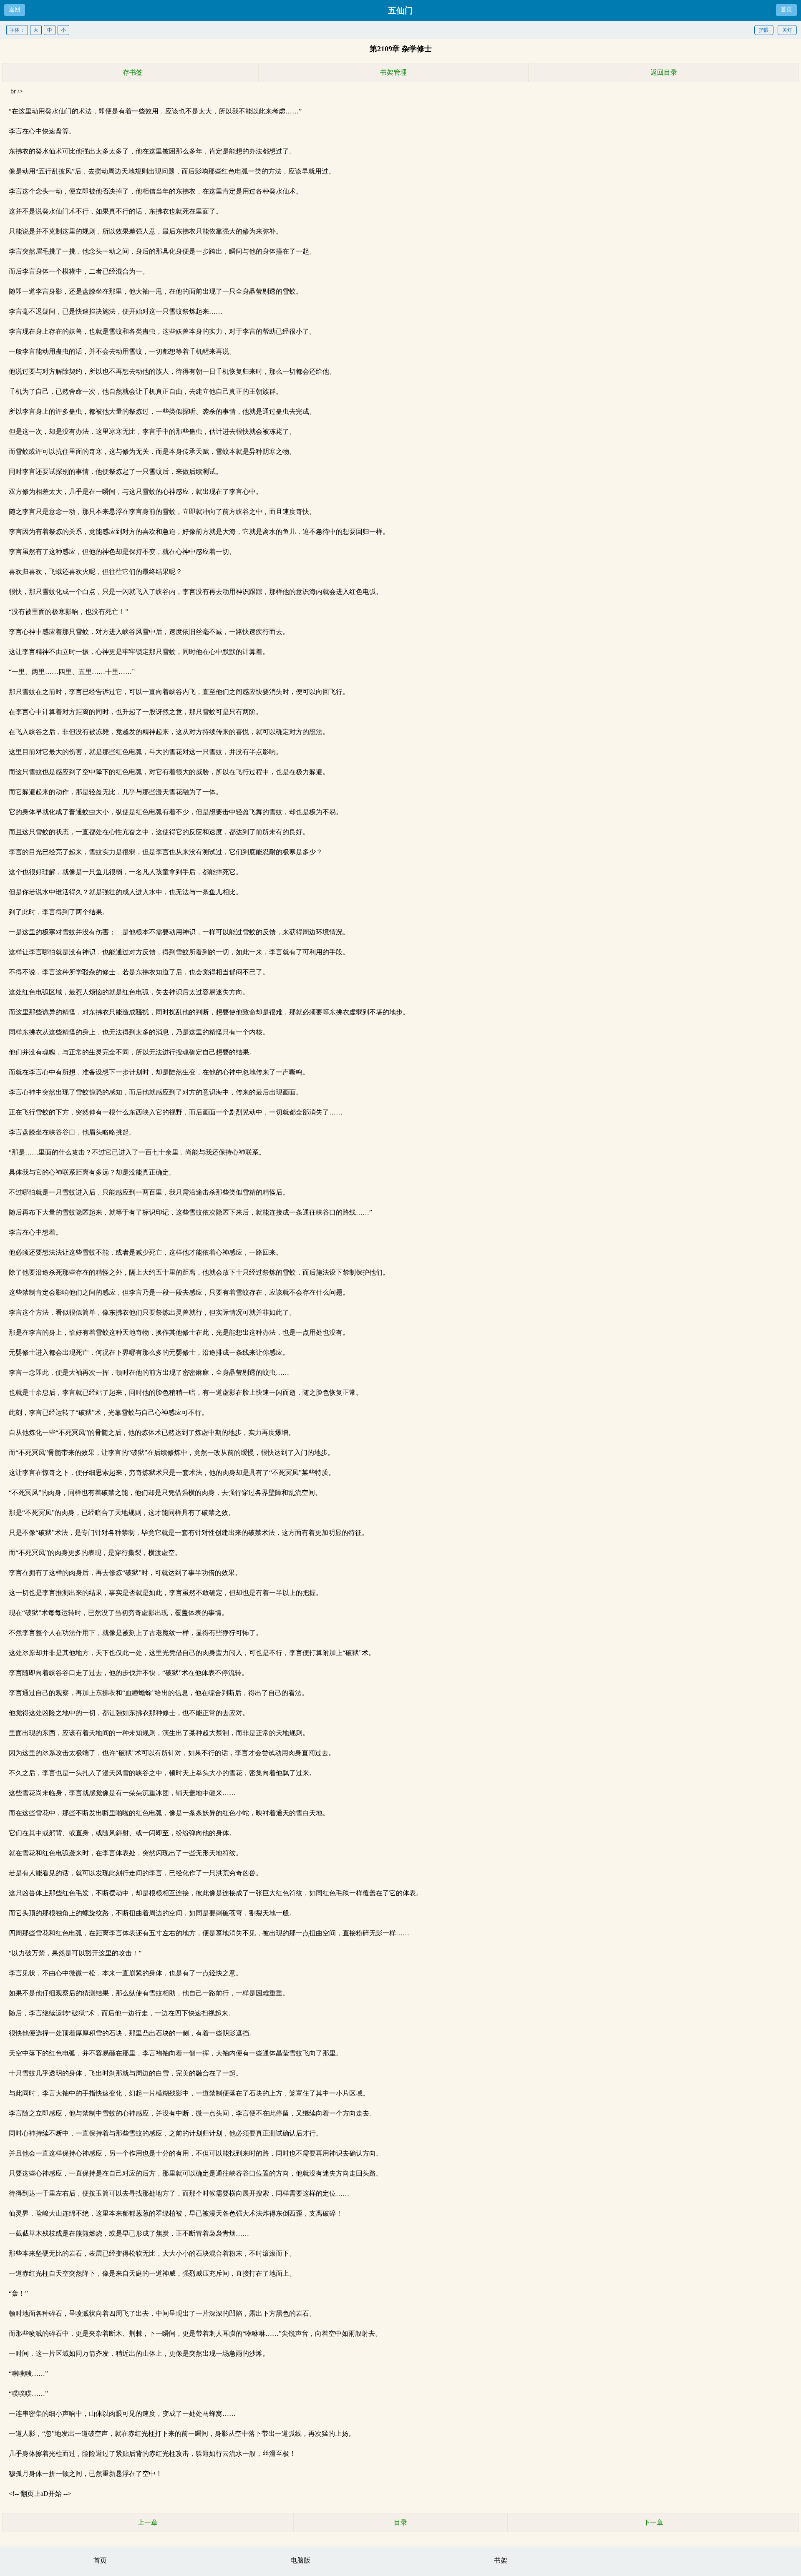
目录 (400, 2522)
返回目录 (664, 72)
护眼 (764, 30)
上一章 (148, 2522)
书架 (501, 2560)
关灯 (787, 30)
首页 (786, 9)
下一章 (653, 2522)
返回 (15, 9)
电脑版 (300, 2560)
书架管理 (393, 72)
